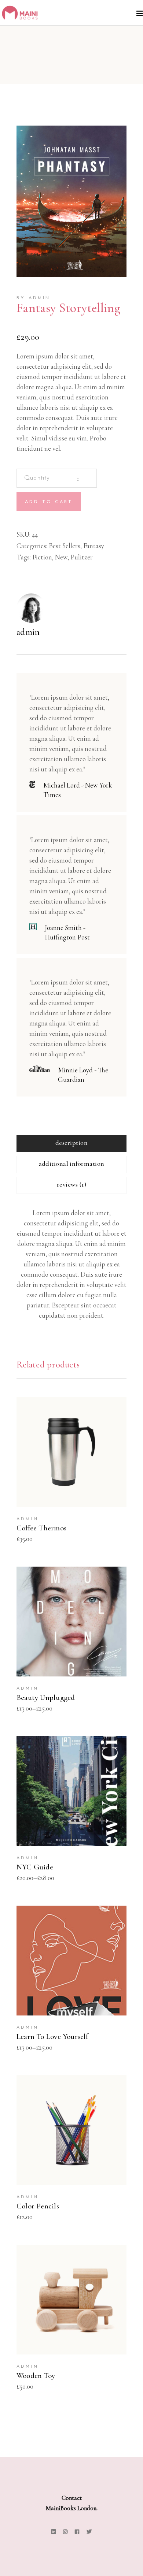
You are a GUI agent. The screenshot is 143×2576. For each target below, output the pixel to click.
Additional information (72, 1164)
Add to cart (49, 502)
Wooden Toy (36, 2376)
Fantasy (94, 546)
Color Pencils (38, 2206)
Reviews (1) (71, 1184)
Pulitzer (82, 557)
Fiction (42, 557)
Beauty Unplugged (46, 1698)
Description (71, 1143)
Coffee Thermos (41, 1528)
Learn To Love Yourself (52, 2037)
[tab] (71, 1144)
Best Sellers (65, 546)
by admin (34, 298)
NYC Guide (35, 1867)
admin (28, 632)
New (61, 557)
